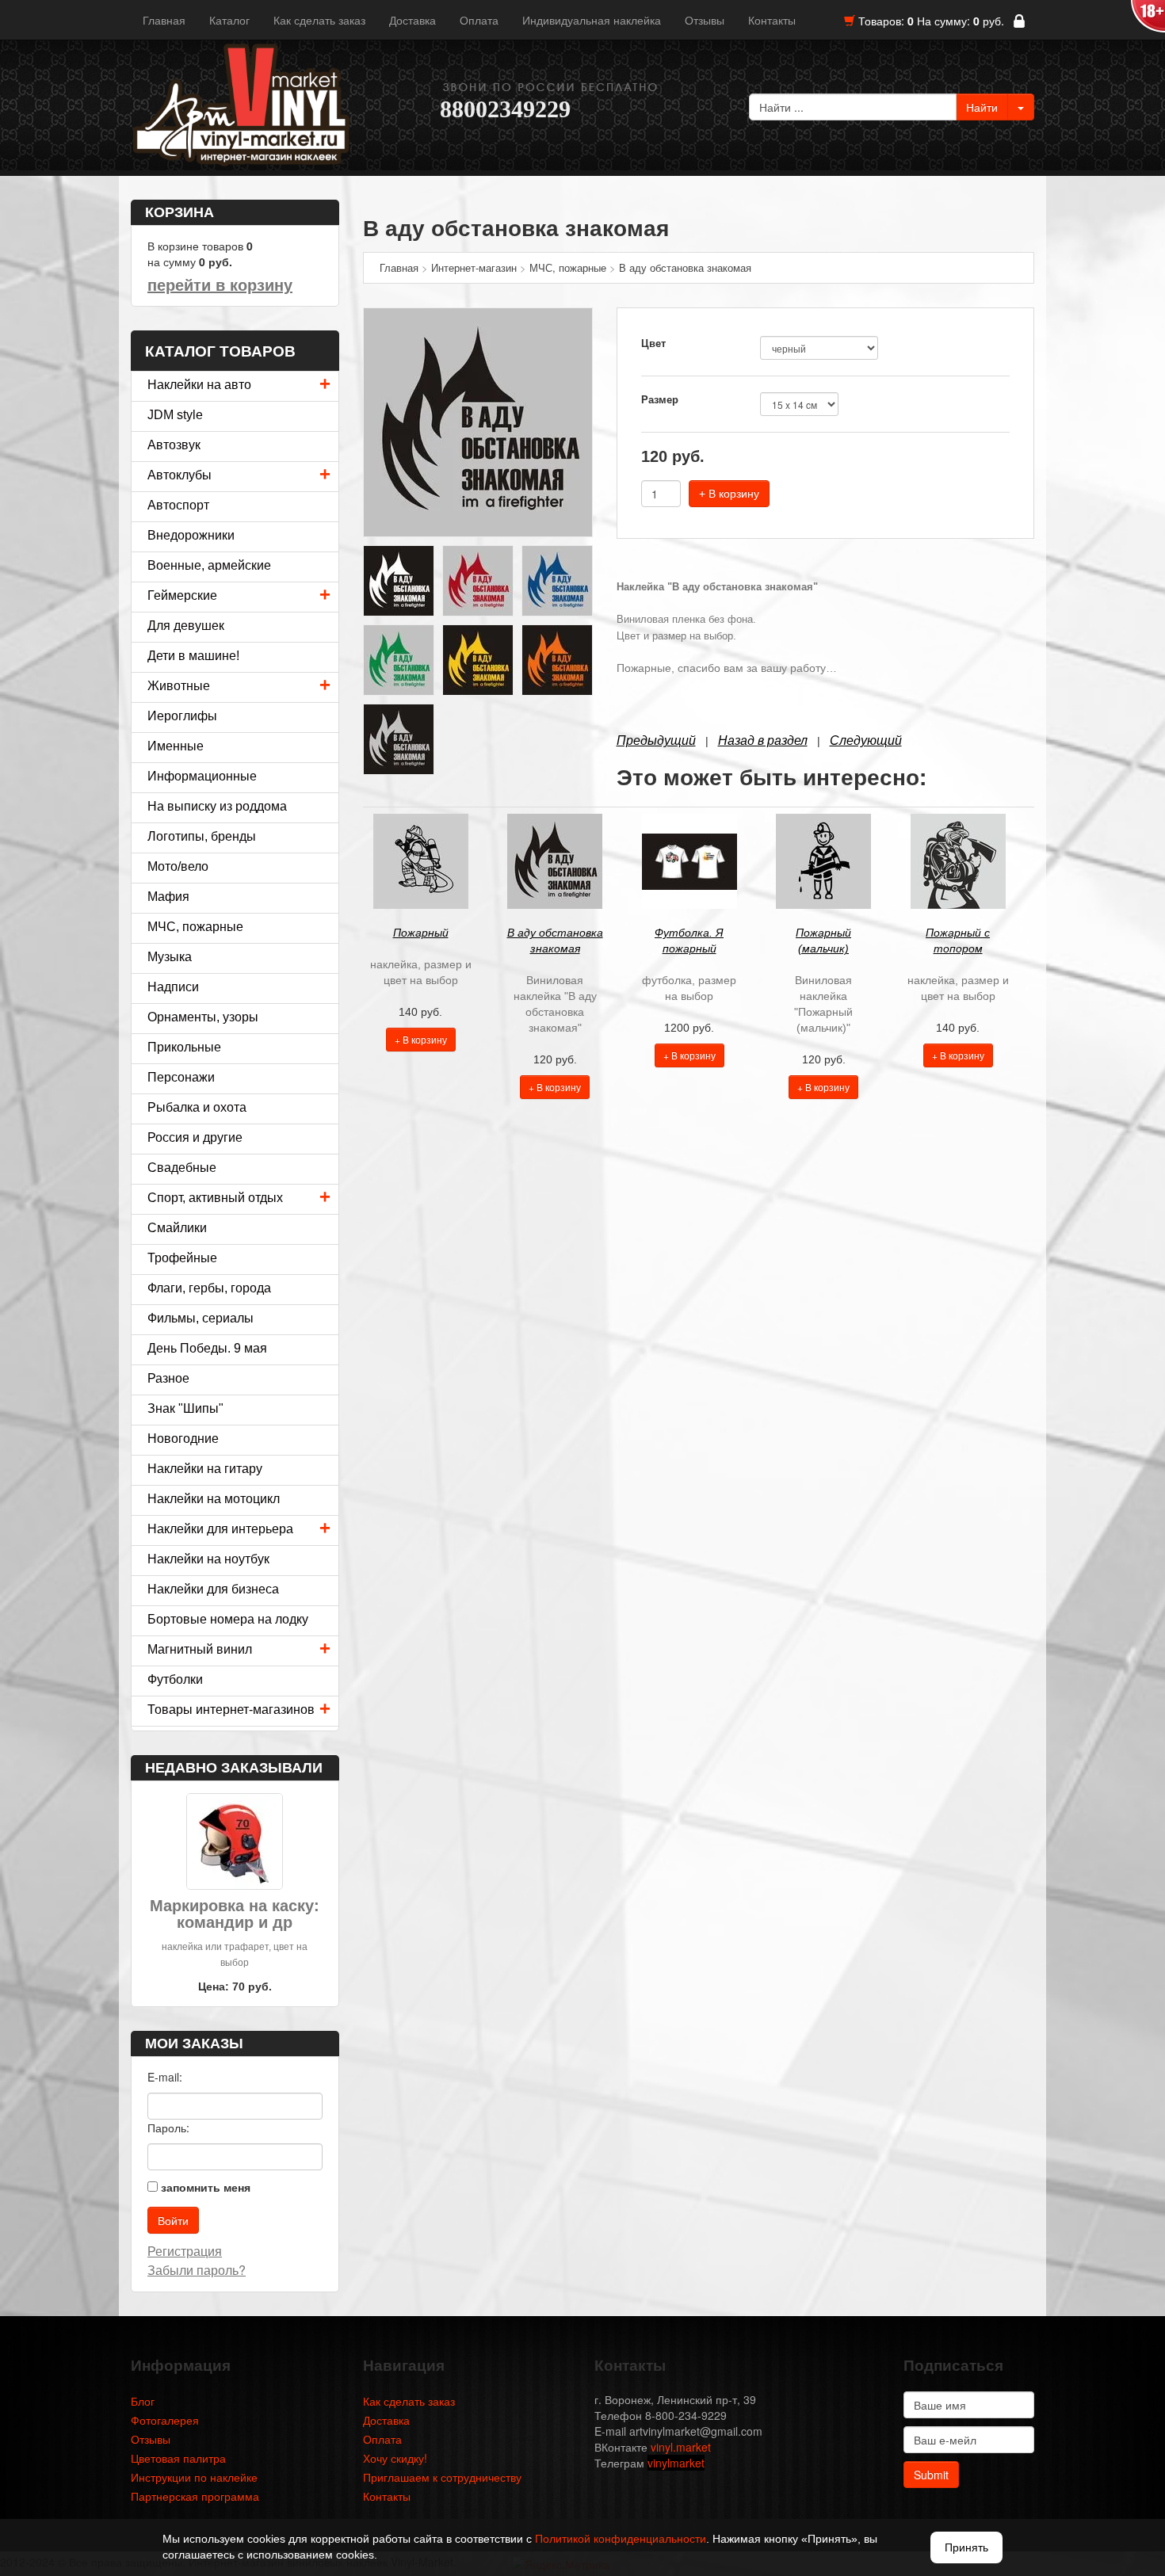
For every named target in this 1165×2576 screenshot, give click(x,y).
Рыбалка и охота (197, 1107)
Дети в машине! (193, 656)
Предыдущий (656, 740)
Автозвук (174, 445)
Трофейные (182, 1258)
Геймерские (182, 595)
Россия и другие (195, 1137)
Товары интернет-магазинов (231, 1710)
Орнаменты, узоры (203, 1017)
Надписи (173, 987)
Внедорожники (191, 535)
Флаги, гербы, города (209, 1288)
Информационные (202, 776)
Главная (164, 20)
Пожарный (421, 933)
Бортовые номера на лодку (228, 1619)
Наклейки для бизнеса (213, 1589)
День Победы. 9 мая (207, 1348)
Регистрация (185, 2251)
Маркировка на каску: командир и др (235, 1914)
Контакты (772, 20)
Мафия (168, 897)
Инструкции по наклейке (194, 2477)
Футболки (175, 1679)
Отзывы (705, 20)
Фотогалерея (165, 2420)
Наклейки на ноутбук (208, 1559)
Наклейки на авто (199, 385)
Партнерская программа (195, 2496)
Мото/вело (178, 866)
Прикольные (184, 1047)
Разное (168, 1378)
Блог (143, 2401)
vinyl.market (681, 2447)
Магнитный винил (200, 1649)
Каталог (229, 20)
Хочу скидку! (395, 2458)
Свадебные (182, 1168)
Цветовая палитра (178, 2458)
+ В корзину (729, 494)
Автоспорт (178, 505)
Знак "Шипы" (185, 1408)
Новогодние (183, 1439)
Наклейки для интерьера (220, 1529)
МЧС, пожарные (195, 927)
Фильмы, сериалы (201, 1318)
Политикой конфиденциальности (621, 2539)
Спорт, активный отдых (215, 1198)
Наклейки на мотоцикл (214, 1499)
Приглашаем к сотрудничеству (442, 2477)
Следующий (866, 740)
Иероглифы (182, 716)
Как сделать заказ (319, 20)
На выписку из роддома (217, 806)
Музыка (170, 957)
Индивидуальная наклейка (592, 20)
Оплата (479, 20)
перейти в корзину (220, 285)
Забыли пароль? (197, 2270)
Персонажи (181, 1077)
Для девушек (186, 626)
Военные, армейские (209, 565)
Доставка (413, 20)
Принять (966, 2547)
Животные (179, 686)
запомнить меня (206, 2187)
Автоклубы (180, 475)
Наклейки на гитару (205, 1469)
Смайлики (177, 1228)
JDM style (175, 415)
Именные (176, 746)
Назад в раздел (763, 740)
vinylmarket (676, 2463)
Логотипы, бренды (202, 836)
